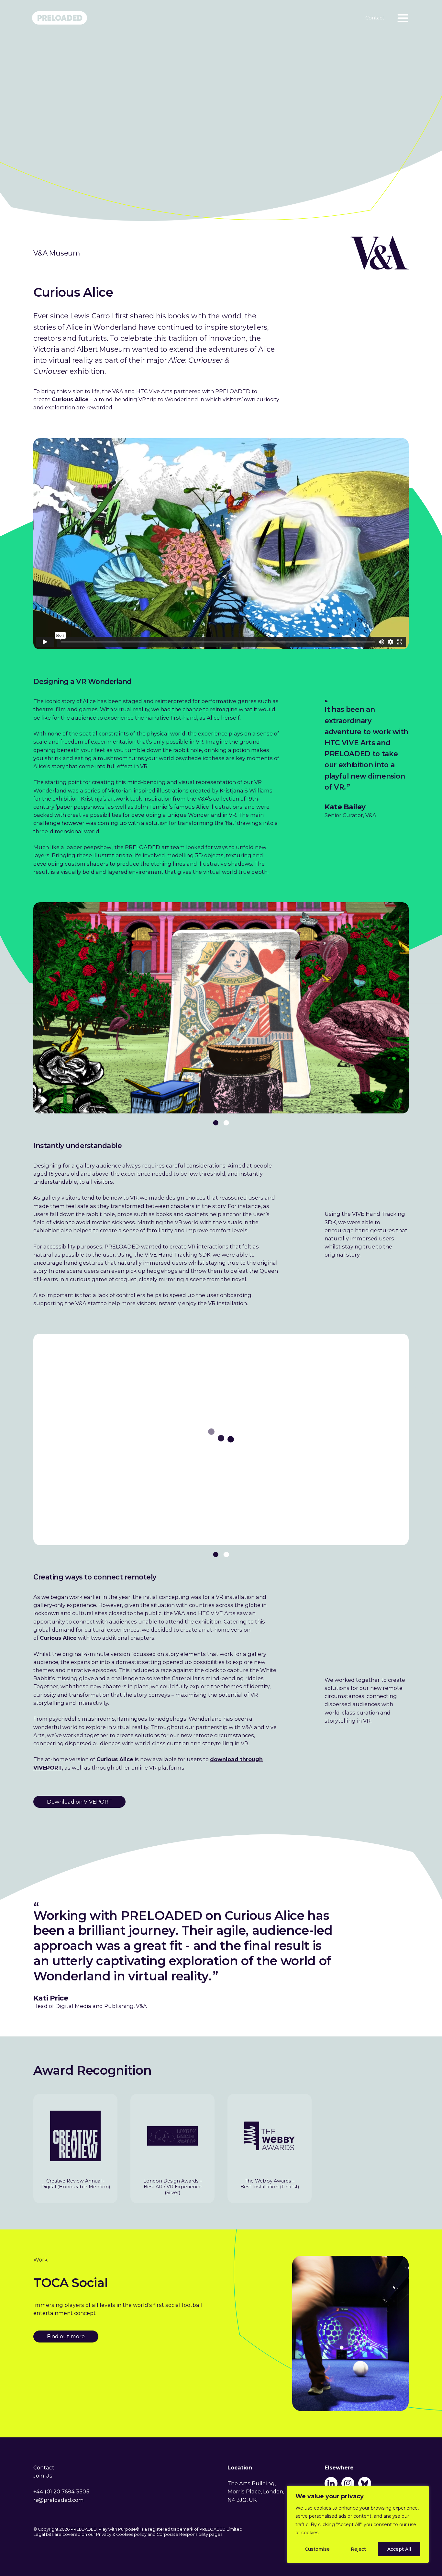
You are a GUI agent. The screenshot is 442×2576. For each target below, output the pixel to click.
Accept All (399, 2549)
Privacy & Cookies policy (121, 2534)
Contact (375, 18)
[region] (358, 2524)
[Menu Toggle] (402, 18)
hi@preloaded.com (59, 2500)
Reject (358, 2549)
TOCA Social (71, 2283)
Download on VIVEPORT (79, 1802)
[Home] (62, 24)
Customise (317, 2549)
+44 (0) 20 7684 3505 (61, 2491)
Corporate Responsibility (182, 2534)
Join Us (43, 2476)
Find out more (66, 2336)
